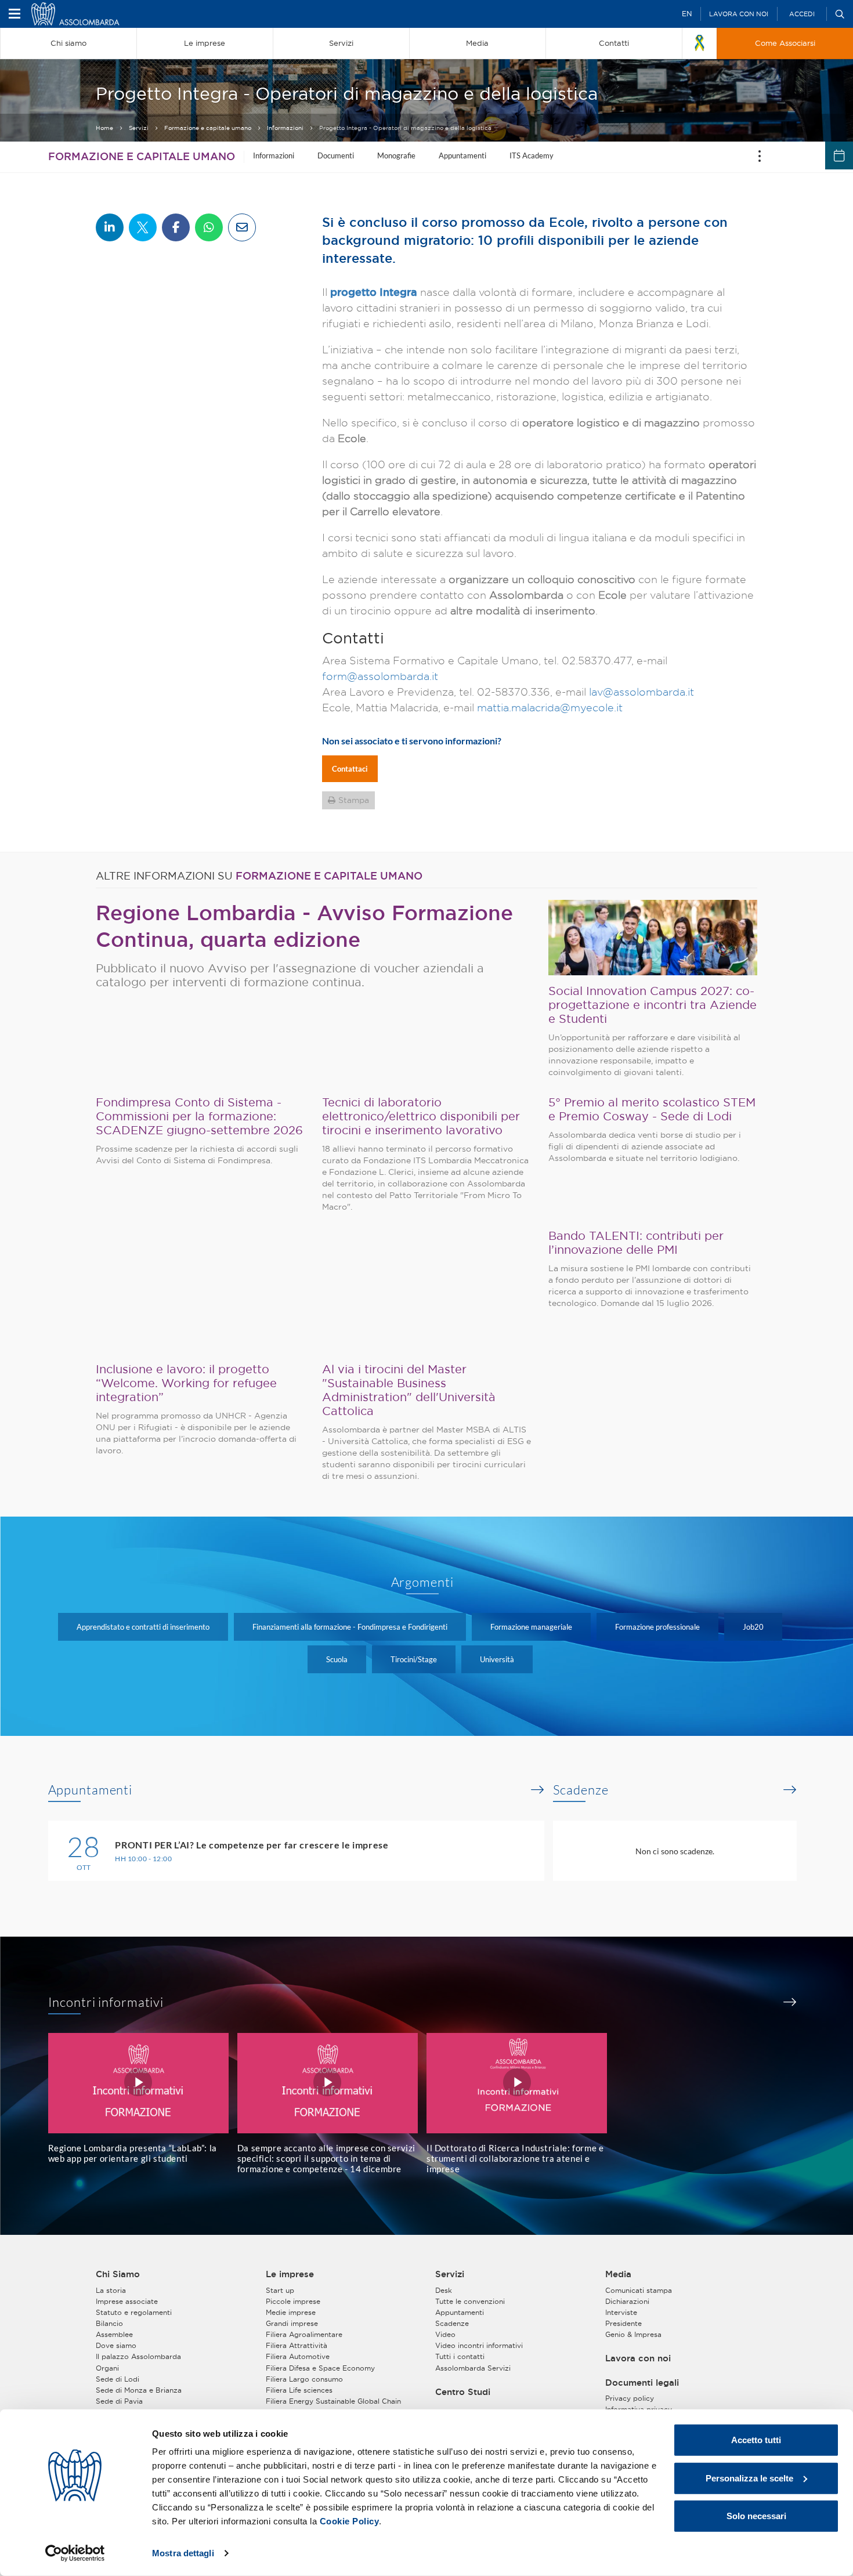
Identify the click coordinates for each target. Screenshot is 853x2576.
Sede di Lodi (118, 2379)
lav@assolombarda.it (641, 692)
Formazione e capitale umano (208, 128)
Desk (444, 2290)
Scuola (337, 1659)
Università (497, 1659)
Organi (107, 2368)
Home (104, 128)
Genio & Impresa (633, 2334)
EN (687, 14)
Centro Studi (463, 2392)
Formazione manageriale (531, 1627)
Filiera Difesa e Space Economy (320, 2368)
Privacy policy (630, 2398)
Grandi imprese (292, 2323)
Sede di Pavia (119, 2401)
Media (618, 2274)
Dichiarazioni (627, 2301)
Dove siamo (116, 2345)
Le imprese (290, 2274)
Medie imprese (291, 2312)
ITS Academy (532, 155)
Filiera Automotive (298, 2356)
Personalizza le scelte (749, 2478)
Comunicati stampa (639, 2290)
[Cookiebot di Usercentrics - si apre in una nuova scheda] (75, 2553)
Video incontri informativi (479, 2345)
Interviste (621, 2312)
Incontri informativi (106, 2002)
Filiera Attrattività (297, 2345)
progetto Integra (374, 292)
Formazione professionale (657, 1627)
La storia (111, 2290)
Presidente (624, 2323)
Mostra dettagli (183, 2553)
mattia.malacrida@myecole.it (550, 708)
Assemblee (114, 2334)
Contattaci (350, 769)
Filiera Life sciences (299, 2390)
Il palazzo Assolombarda (138, 2356)
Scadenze (581, 1790)
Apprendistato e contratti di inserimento (143, 1627)
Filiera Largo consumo (304, 2379)
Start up (280, 2290)
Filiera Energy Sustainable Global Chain (333, 2401)
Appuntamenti (462, 155)
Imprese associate (127, 2301)
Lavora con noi (739, 14)
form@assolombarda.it (380, 676)
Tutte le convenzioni (470, 2301)
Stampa (354, 800)
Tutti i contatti (460, 2356)
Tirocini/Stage (414, 1659)
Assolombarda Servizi (473, 2368)
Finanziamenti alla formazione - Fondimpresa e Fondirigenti (350, 1627)
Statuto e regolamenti (134, 2312)
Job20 (753, 1627)
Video (445, 2334)
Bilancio (109, 2323)
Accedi (802, 14)
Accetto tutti (756, 2440)
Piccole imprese (293, 2301)
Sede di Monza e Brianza (139, 2390)
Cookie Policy (350, 2521)
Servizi (139, 128)
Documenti (336, 155)
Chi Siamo (118, 2274)
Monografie (396, 155)
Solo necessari (756, 2516)
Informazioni (285, 128)
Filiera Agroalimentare (304, 2334)
